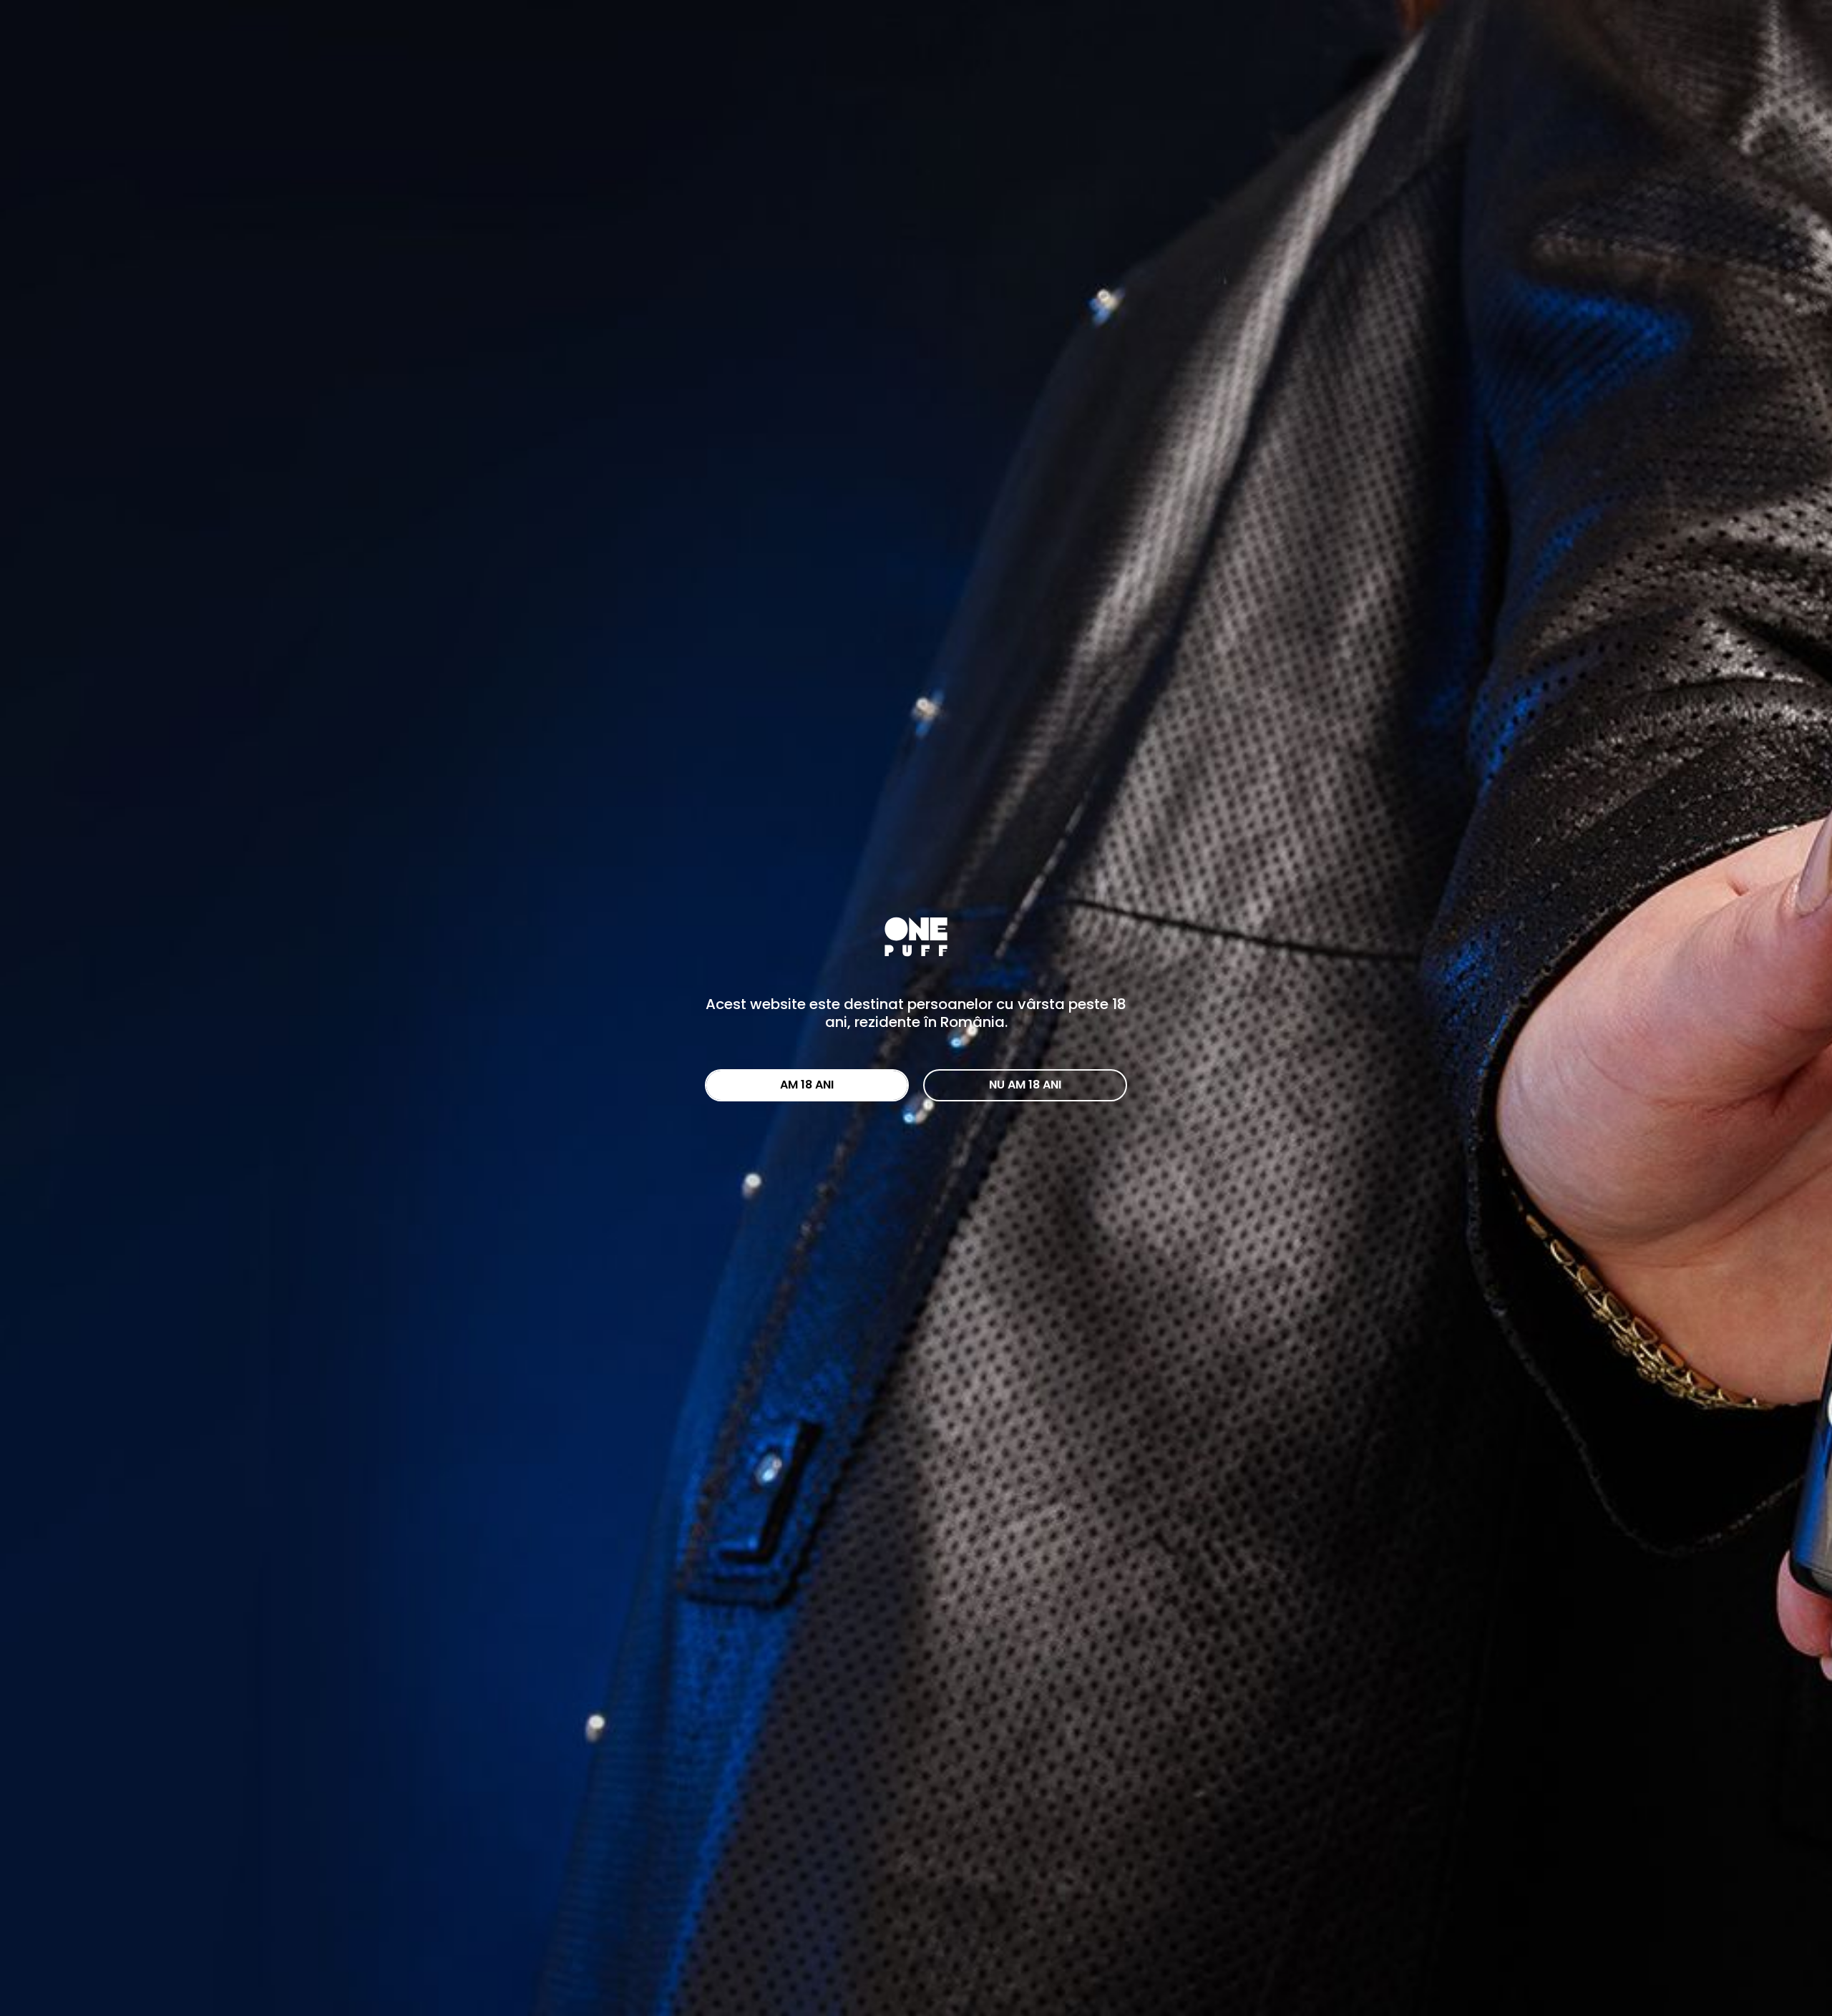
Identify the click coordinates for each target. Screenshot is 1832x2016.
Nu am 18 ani (1025, 1085)
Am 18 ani (807, 1085)
